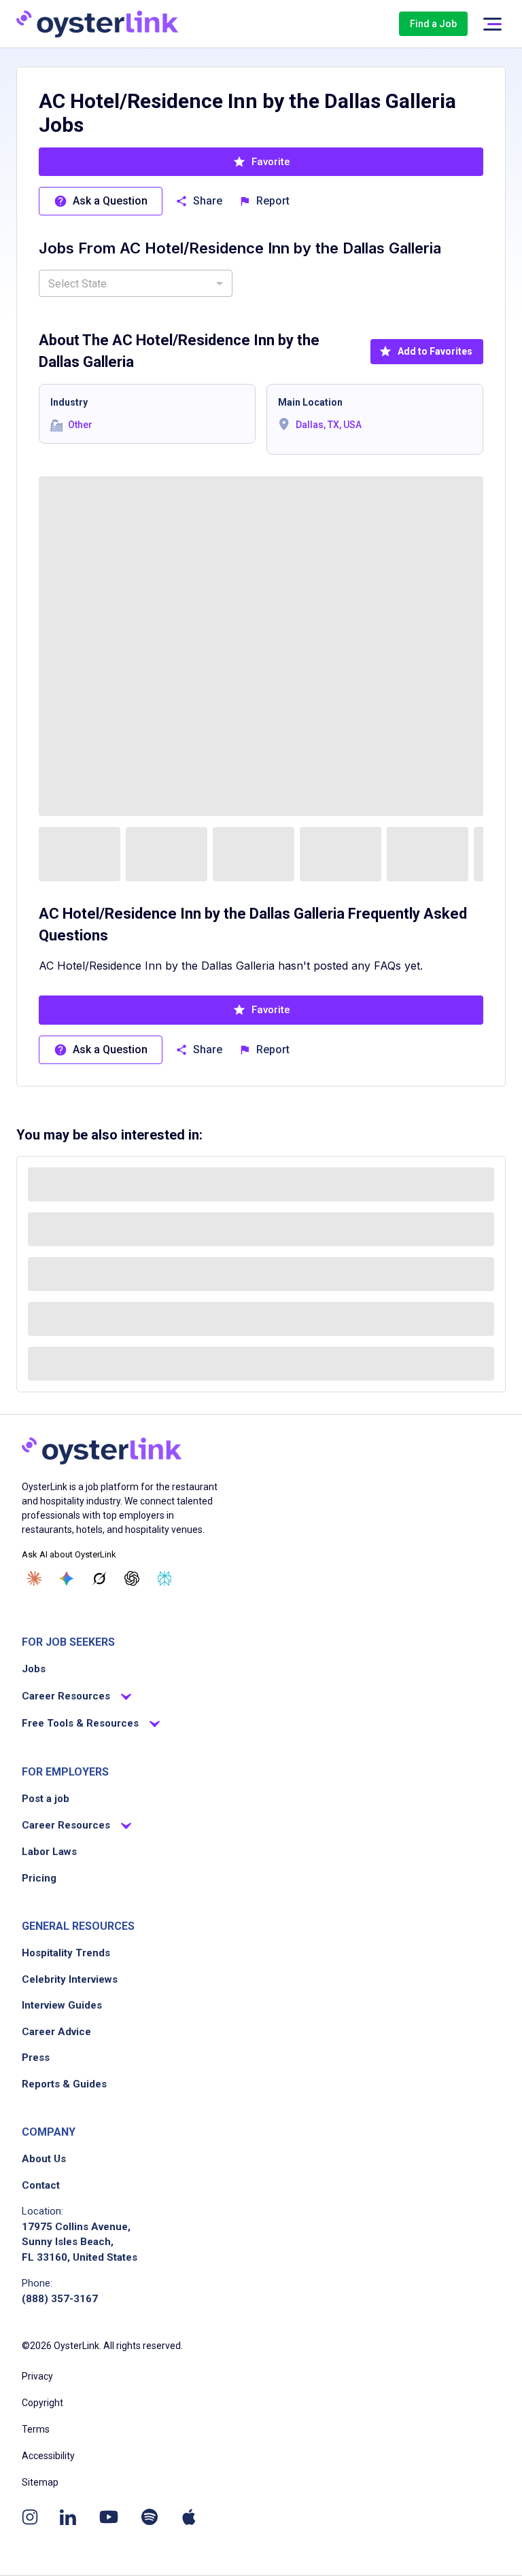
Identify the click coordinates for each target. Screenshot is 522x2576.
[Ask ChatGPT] (132, 1578)
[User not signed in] (492, 24)
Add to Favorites (435, 351)
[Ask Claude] (34, 1578)
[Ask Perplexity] (164, 1578)
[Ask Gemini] (67, 1578)
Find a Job (433, 24)
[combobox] (136, 283)
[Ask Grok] (99, 1578)
